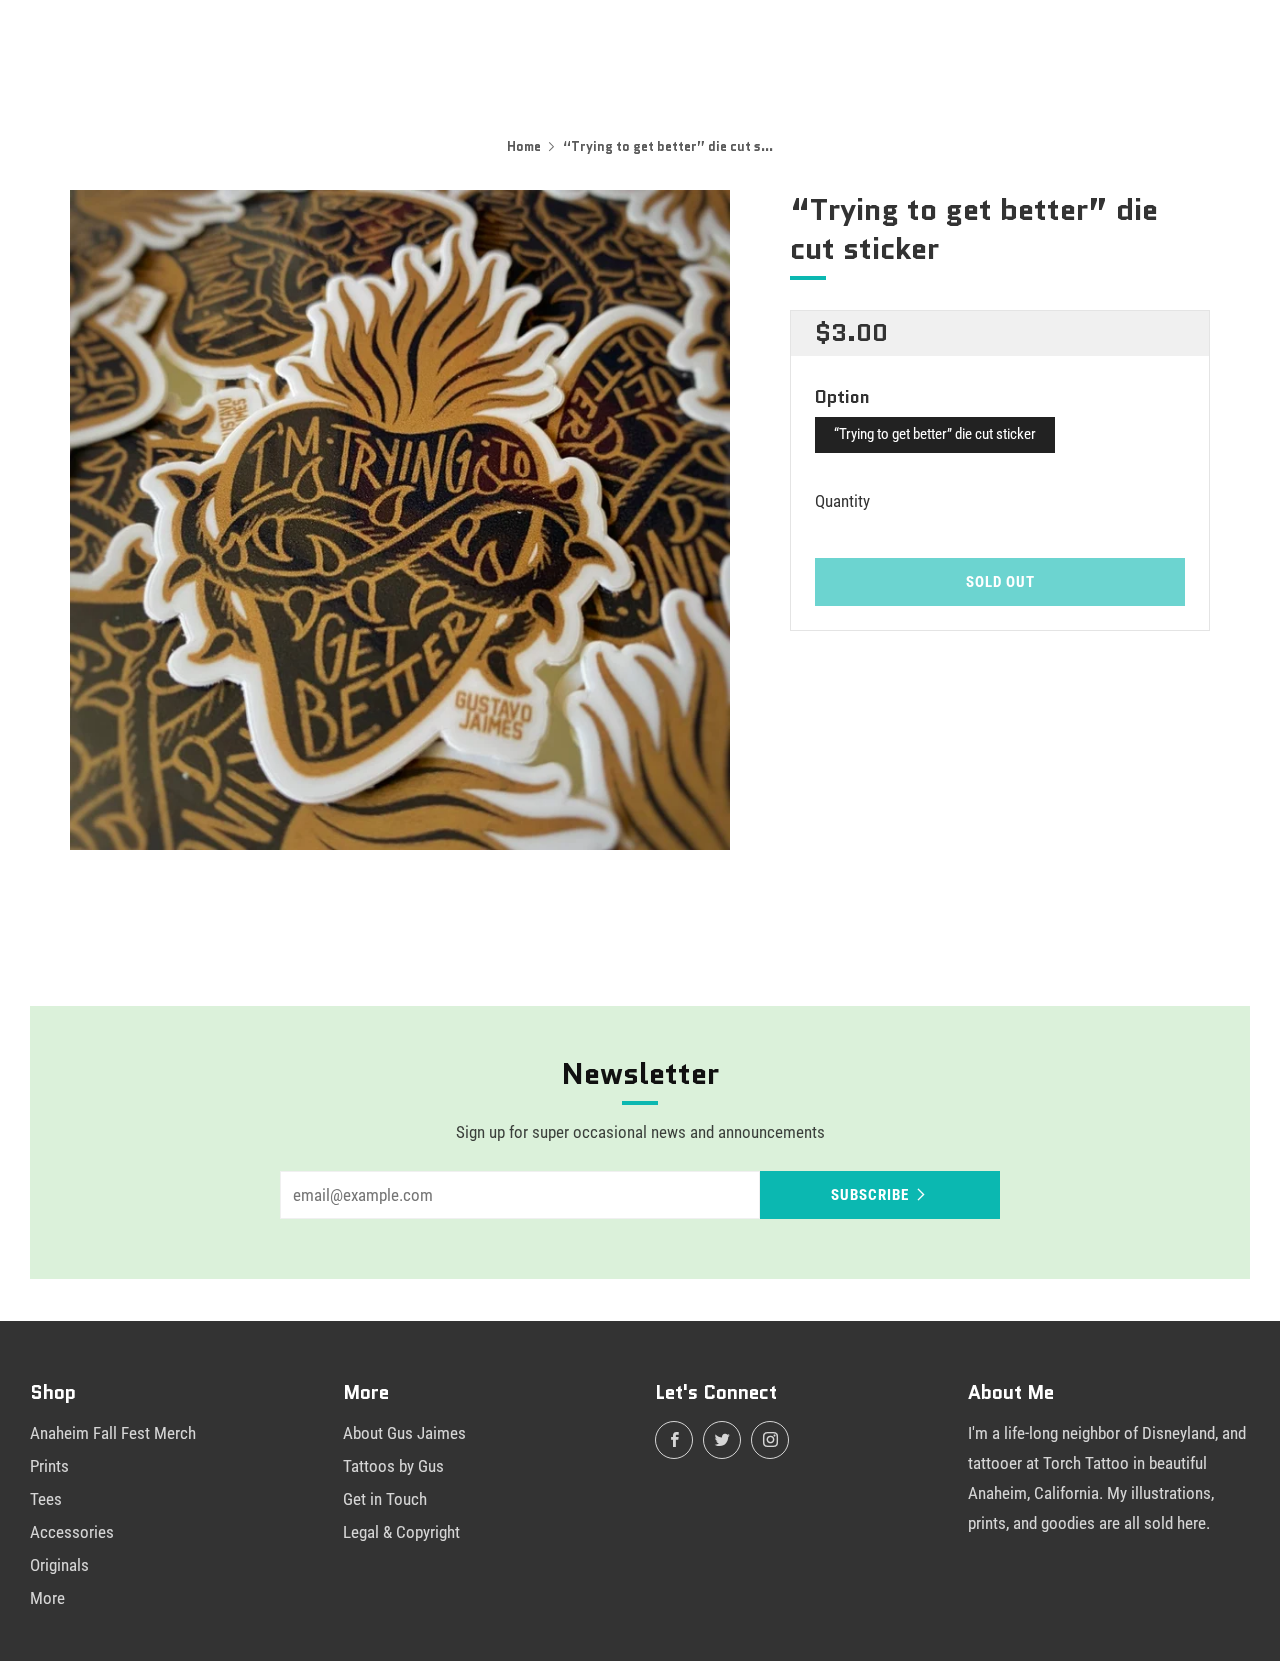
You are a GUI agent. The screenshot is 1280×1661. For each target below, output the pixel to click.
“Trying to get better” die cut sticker (935, 434)
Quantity (842, 501)
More (47, 1598)
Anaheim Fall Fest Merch (113, 1433)
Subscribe (870, 1195)
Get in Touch (385, 1499)
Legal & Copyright (401, 1532)
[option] (400, 520)
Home (524, 146)
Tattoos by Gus (393, 1466)
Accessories (72, 1532)
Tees (46, 1499)
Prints (49, 1466)
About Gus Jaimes (404, 1433)
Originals (59, 1565)
